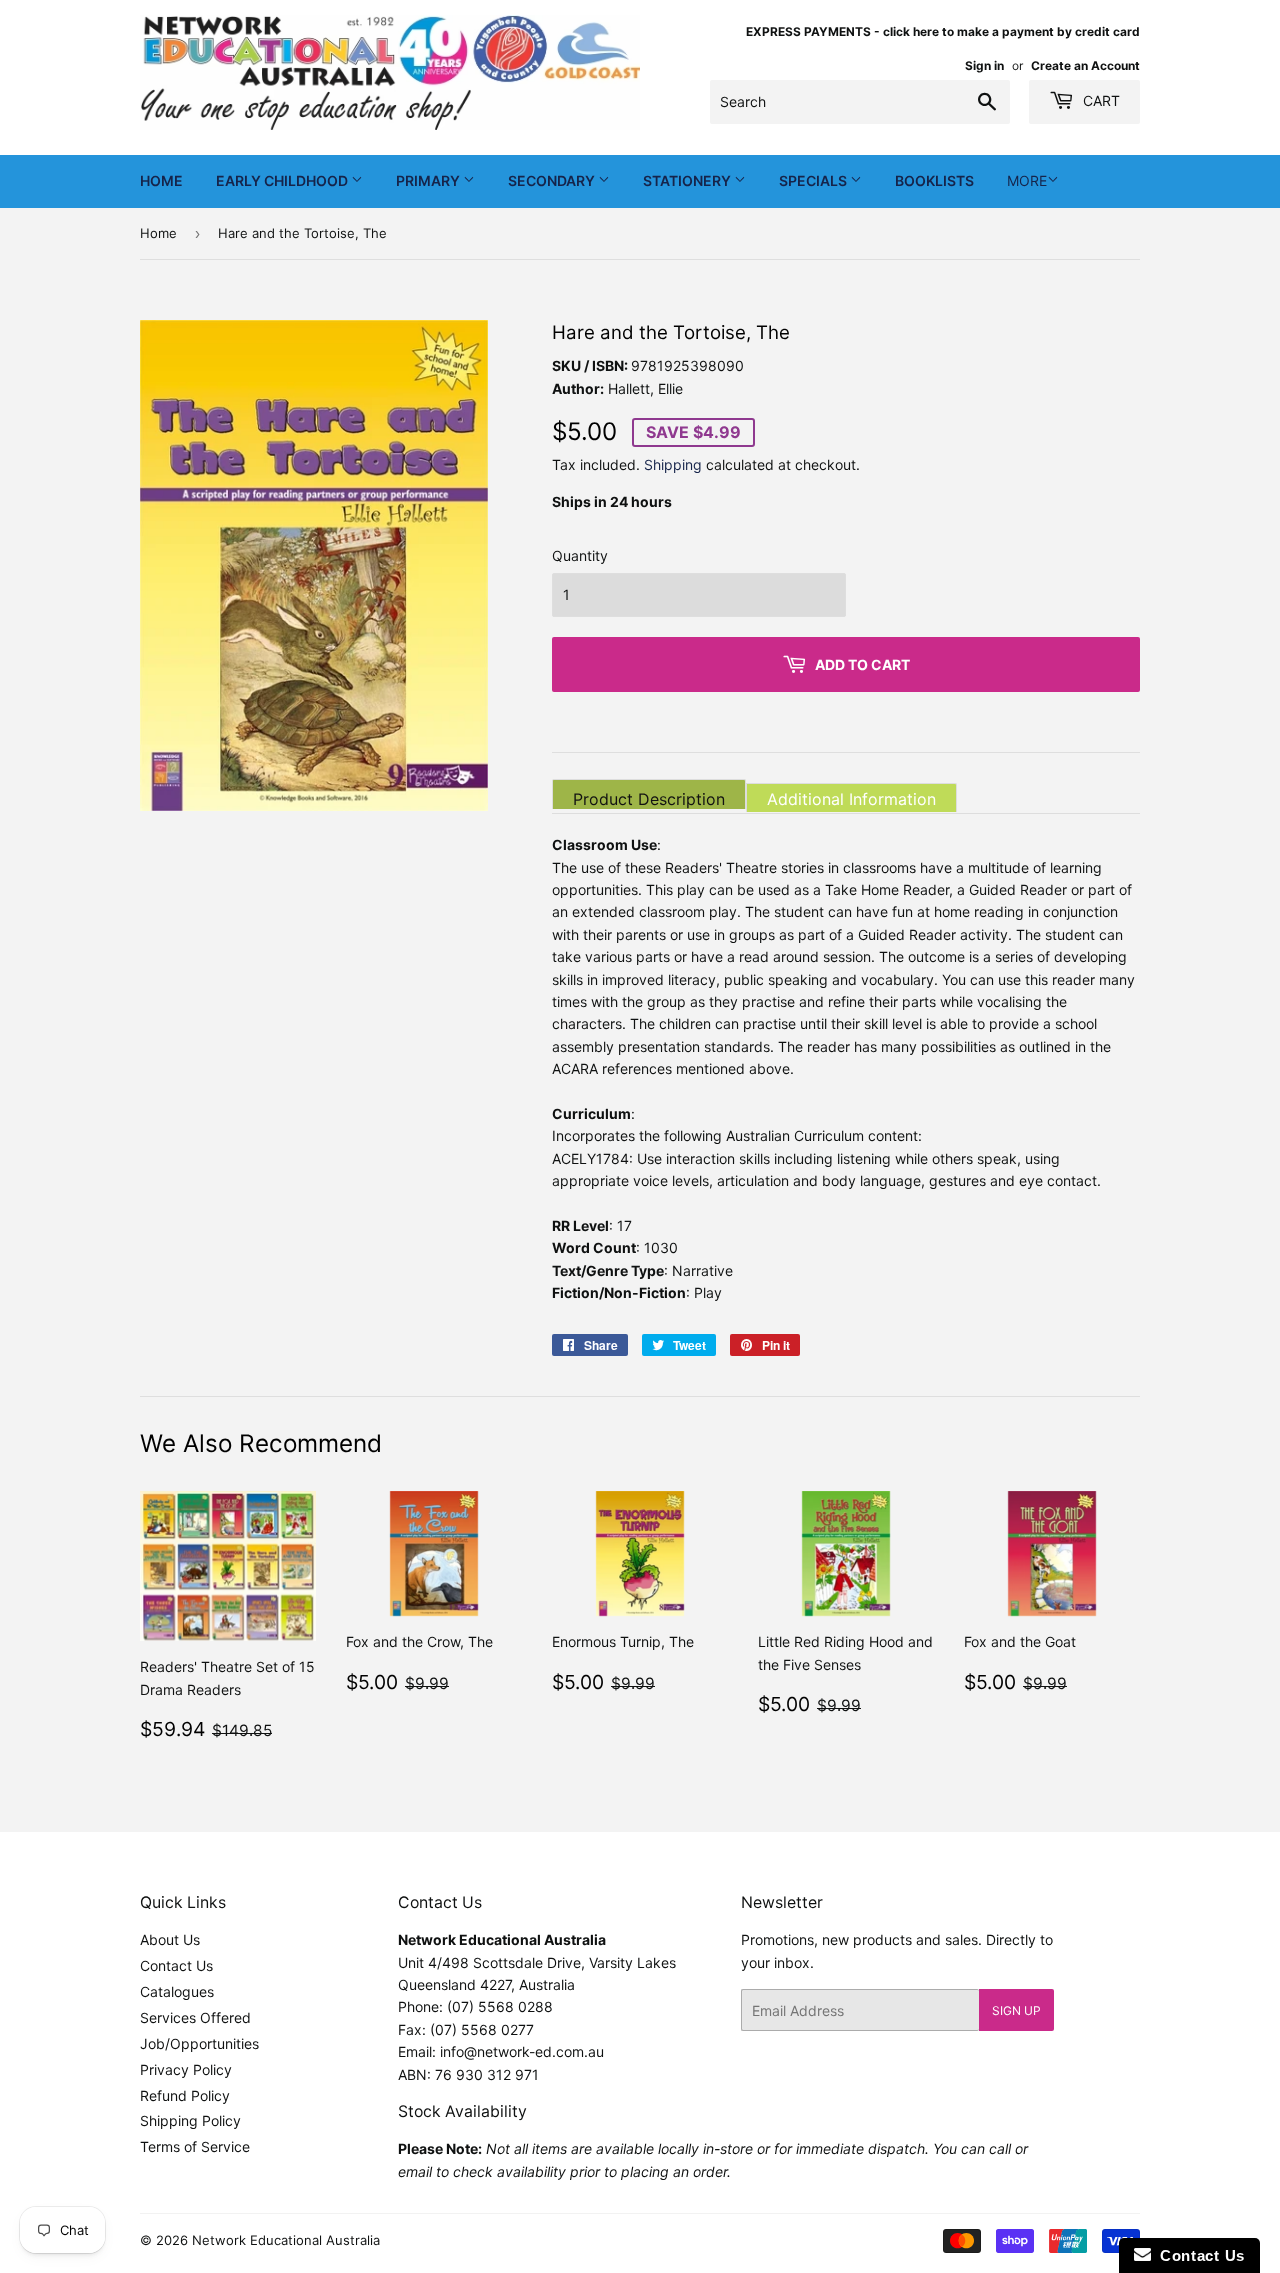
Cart (1099, 100)
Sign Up (1016, 2010)
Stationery (688, 180)
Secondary (553, 180)
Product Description (649, 799)
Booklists (934, 180)
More (1027, 180)
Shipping (673, 464)
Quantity (580, 555)
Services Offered (195, 2017)
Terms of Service (195, 2146)
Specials (814, 180)
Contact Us (176, 1965)
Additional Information (851, 799)
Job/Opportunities (199, 2043)
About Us (170, 1939)
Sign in (984, 65)
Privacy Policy (186, 2069)
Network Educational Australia (286, 2240)
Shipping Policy (190, 2120)
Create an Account (1085, 65)
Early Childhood (283, 180)
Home (161, 180)
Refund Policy (185, 2095)
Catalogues (177, 1991)
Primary (429, 180)
